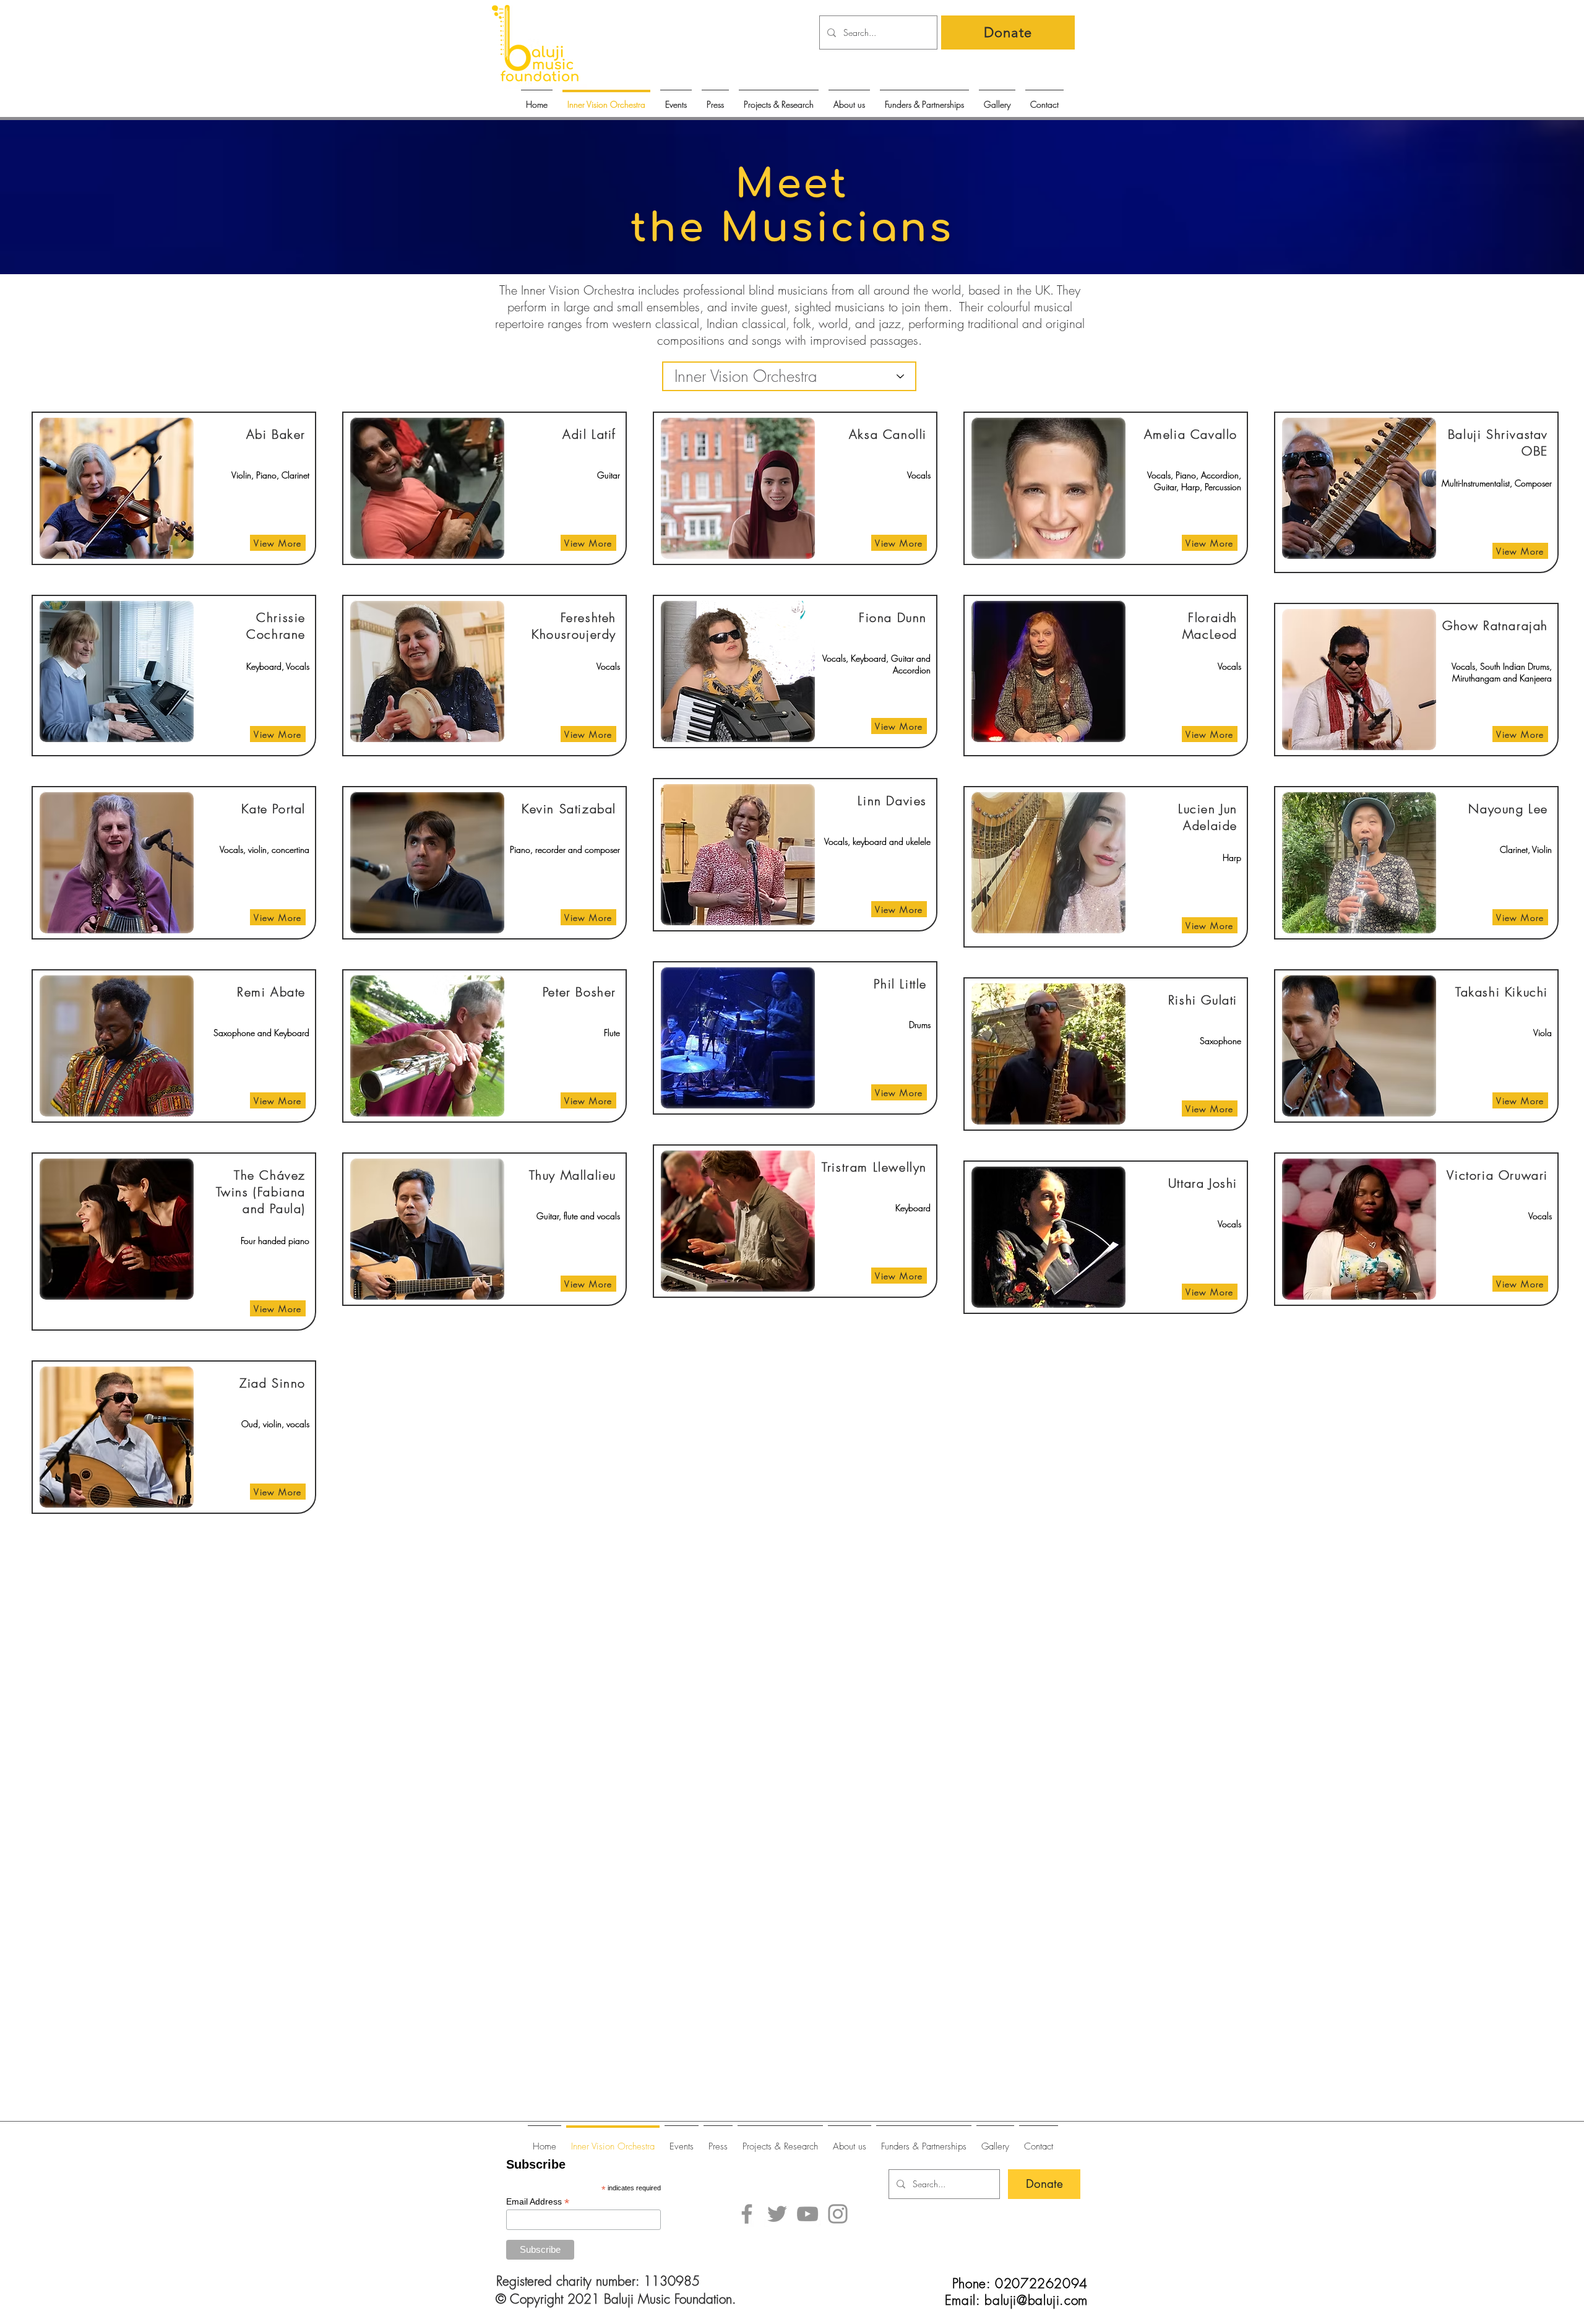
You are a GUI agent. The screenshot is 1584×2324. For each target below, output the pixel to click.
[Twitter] (777, 2214)
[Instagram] (838, 2214)
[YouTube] (807, 2214)
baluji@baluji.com (1036, 2300)
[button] (676, 99)
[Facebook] (747, 2214)
